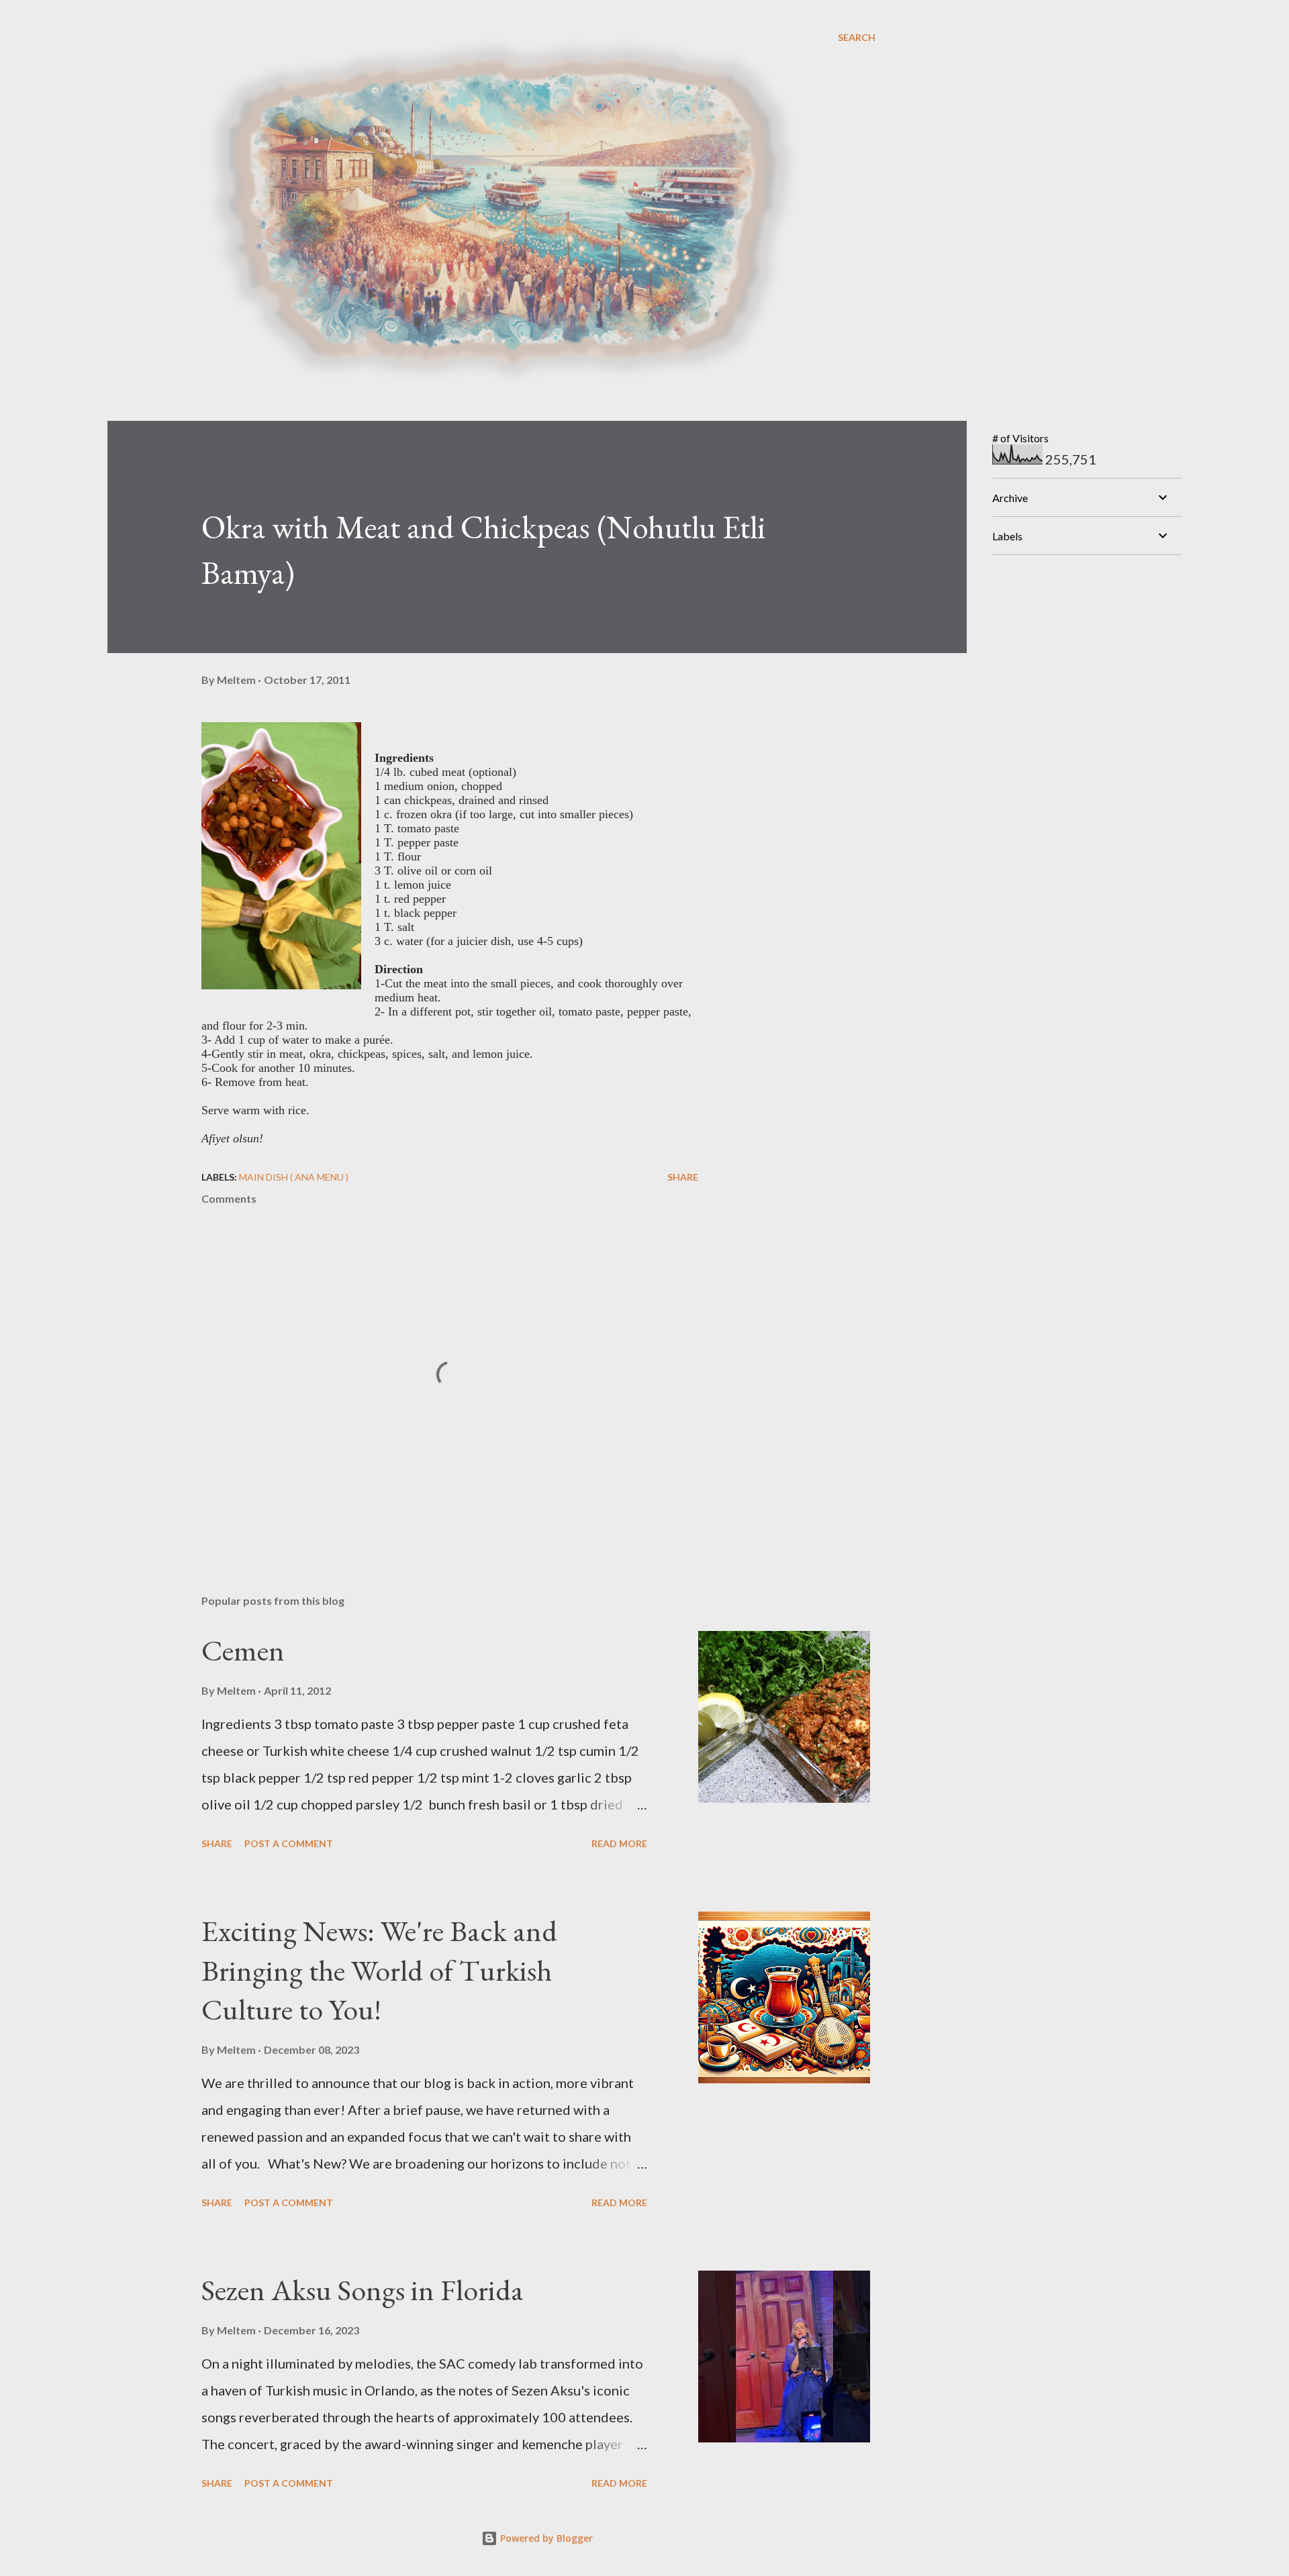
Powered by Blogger (545, 2538)
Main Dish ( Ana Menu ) (294, 1177)
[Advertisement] (1093, 650)
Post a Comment (289, 1843)
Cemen (243, 1650)
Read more (619, 1843)
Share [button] (683, 1177)
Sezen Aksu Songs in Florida (363, 2290)
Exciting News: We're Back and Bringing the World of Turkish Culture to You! (379, 1970)
